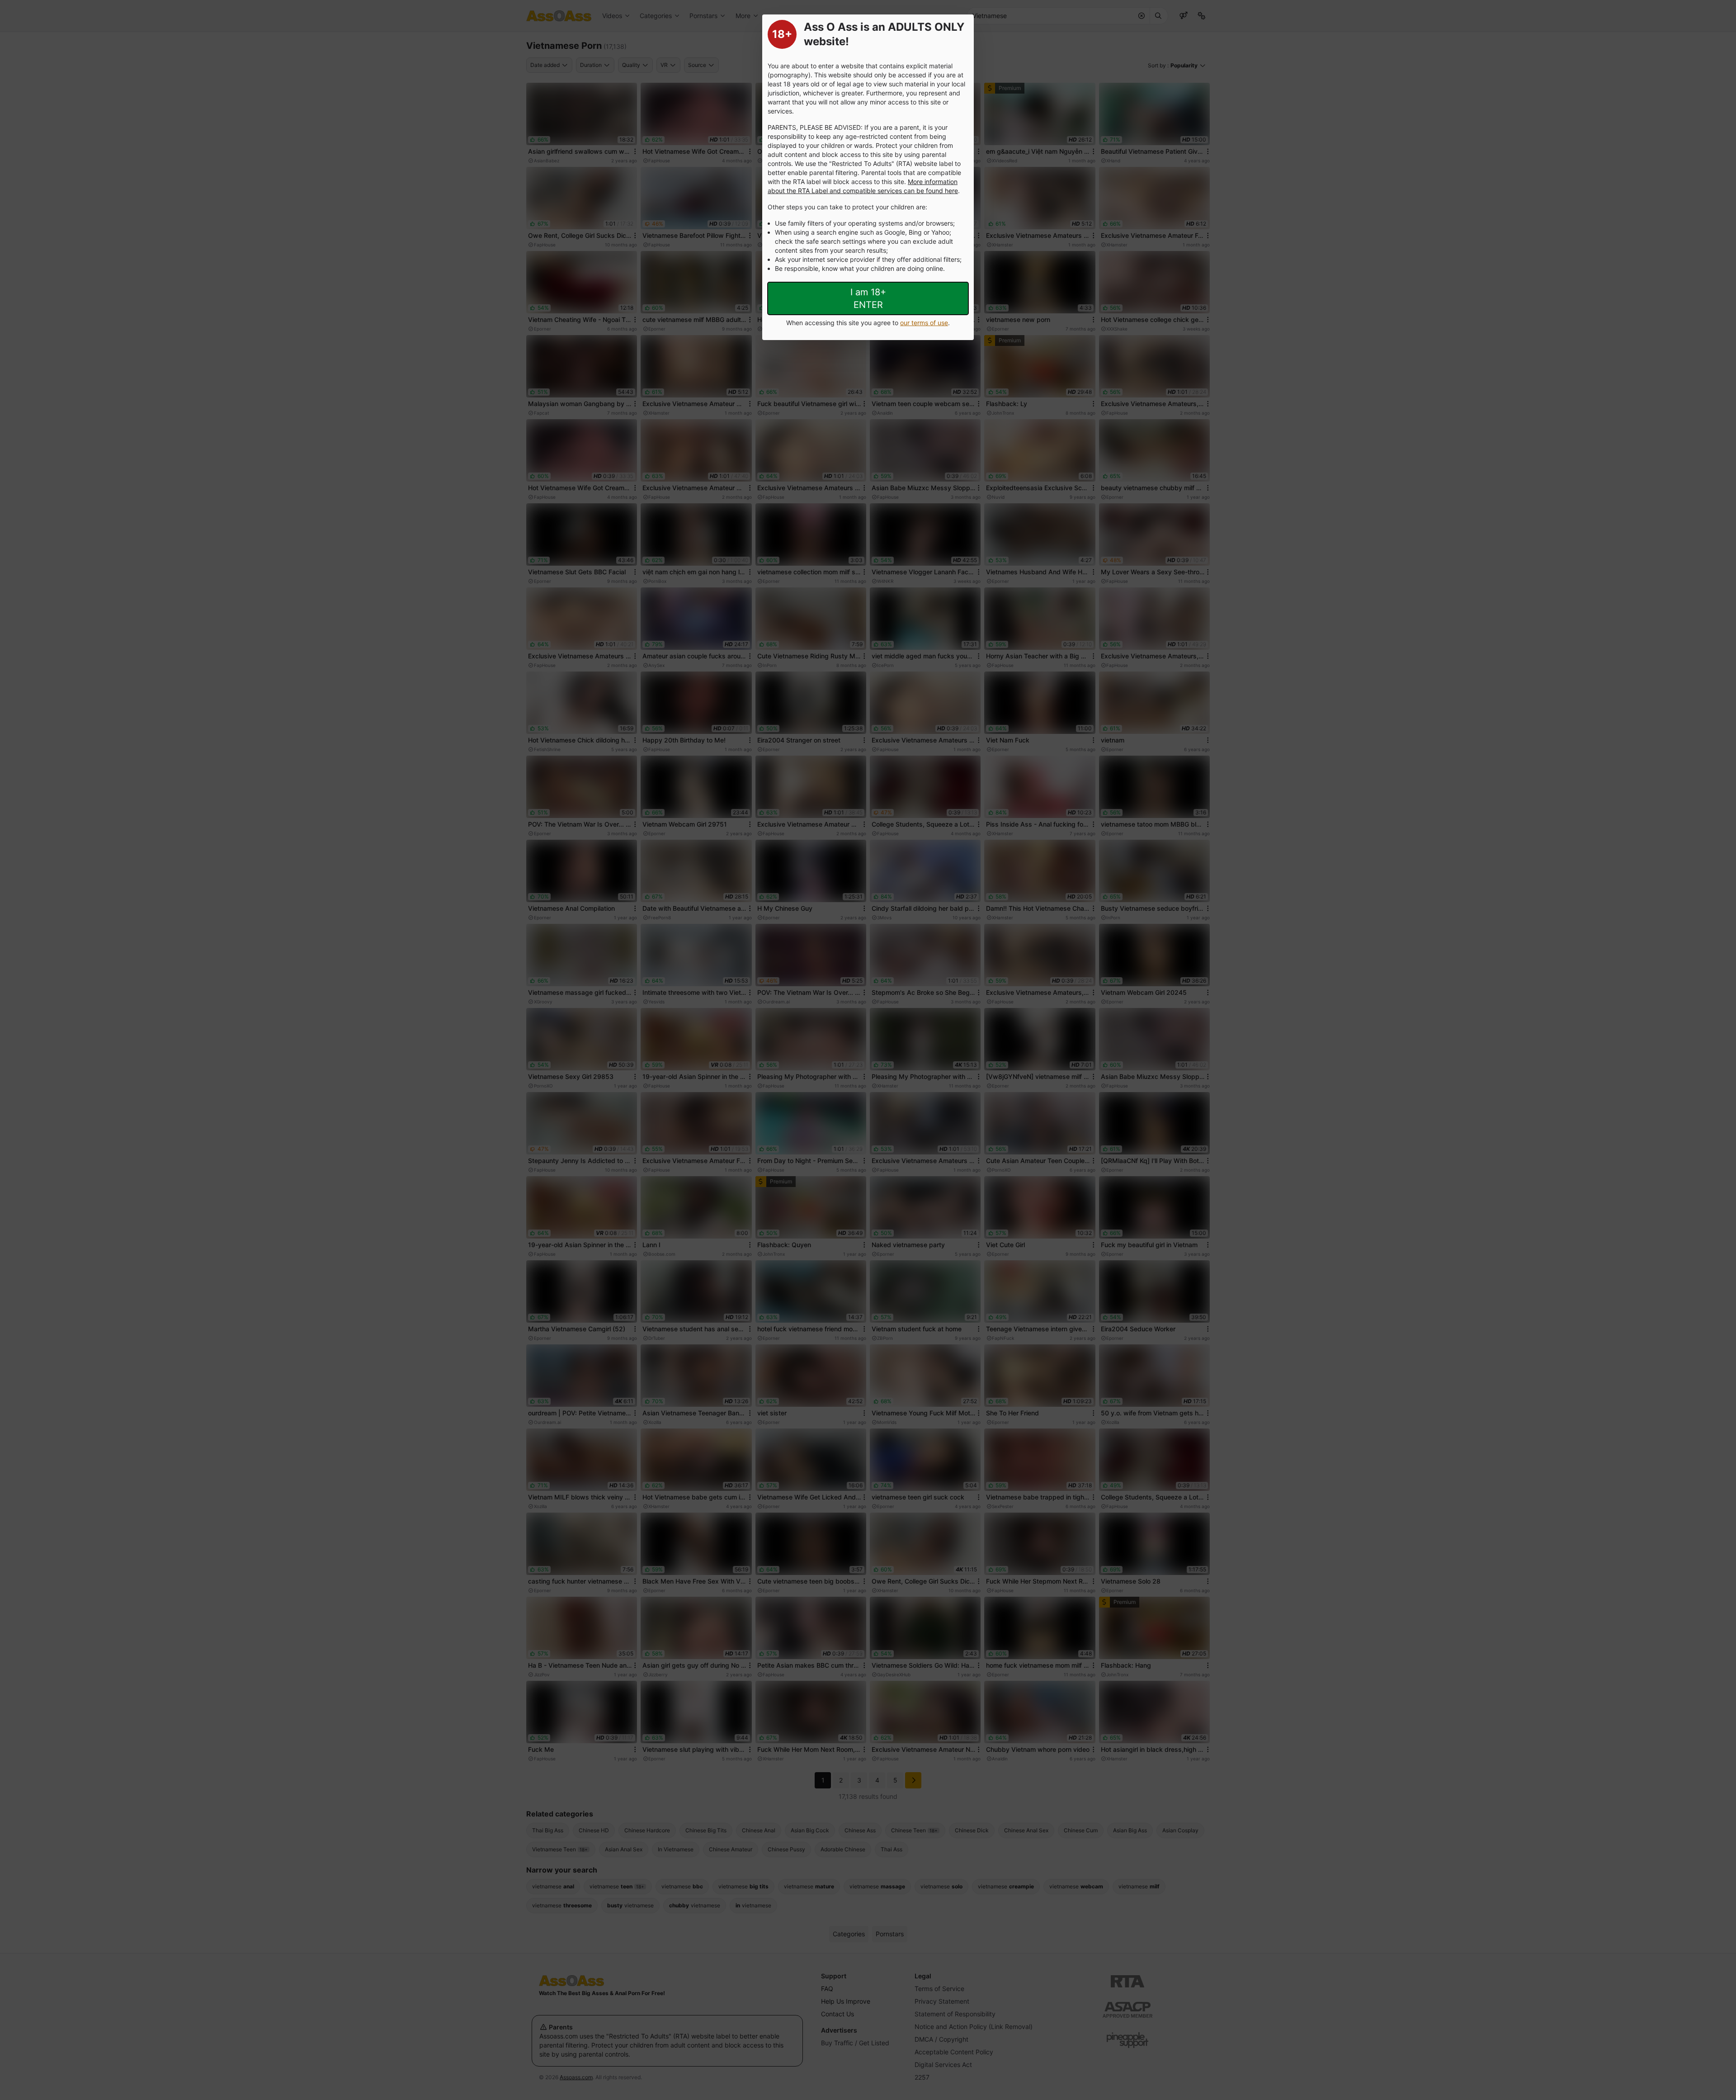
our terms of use (924, 323)
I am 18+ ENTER (868, 298)
